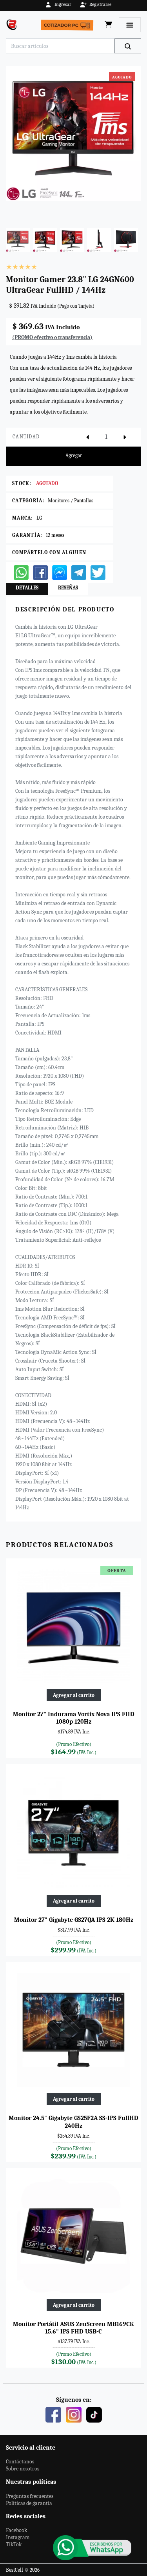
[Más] (125, 437)
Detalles (27, 588)
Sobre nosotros (23, 2469)
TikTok (14, 2544)
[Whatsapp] (21, 572)
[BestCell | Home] (13, 25)
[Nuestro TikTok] (94, 2414)
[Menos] (87, 437)
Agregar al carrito (74, 1695)
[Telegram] (79, 572)
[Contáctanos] (92, 2548)
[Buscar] (128, 46)
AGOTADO (47, 483)
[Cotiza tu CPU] (69, 25)
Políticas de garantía (29, 2503)
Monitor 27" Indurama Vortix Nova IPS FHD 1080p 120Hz (74, 1718)
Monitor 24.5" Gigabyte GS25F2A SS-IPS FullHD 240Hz (73, 2122)
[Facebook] (40, 572)
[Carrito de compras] (109, 25)
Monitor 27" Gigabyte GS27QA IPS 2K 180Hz (74, 1920)
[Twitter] (98, 572)
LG (39, 518)
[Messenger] (60, 572)
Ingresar (63, 4)
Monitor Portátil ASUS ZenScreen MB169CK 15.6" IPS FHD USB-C (73, 2328)
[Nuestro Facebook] (53, 2414)
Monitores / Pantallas (71, 501)
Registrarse (100, 4)
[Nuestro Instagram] (74, 2414)
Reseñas (68, 588)
